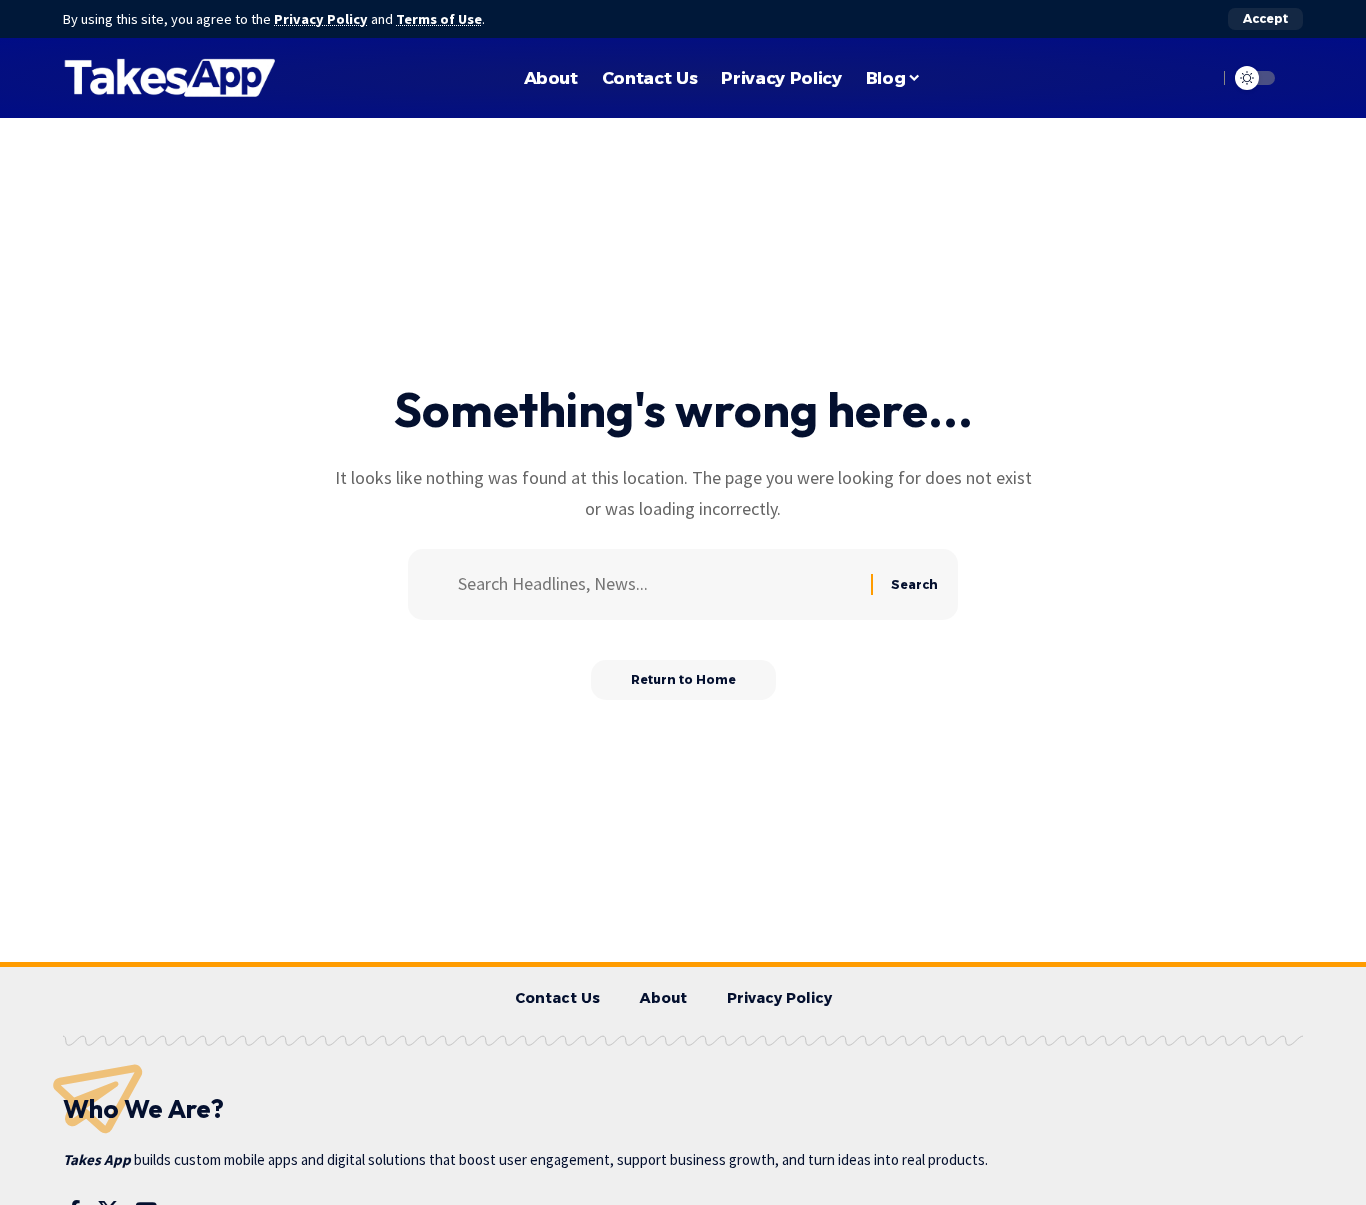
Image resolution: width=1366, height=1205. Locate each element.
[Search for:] (657, 584)
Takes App (97, 1159)
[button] (1265, 19)
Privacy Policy (321, 19)
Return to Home (683, 679)
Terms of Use (439, 19)
